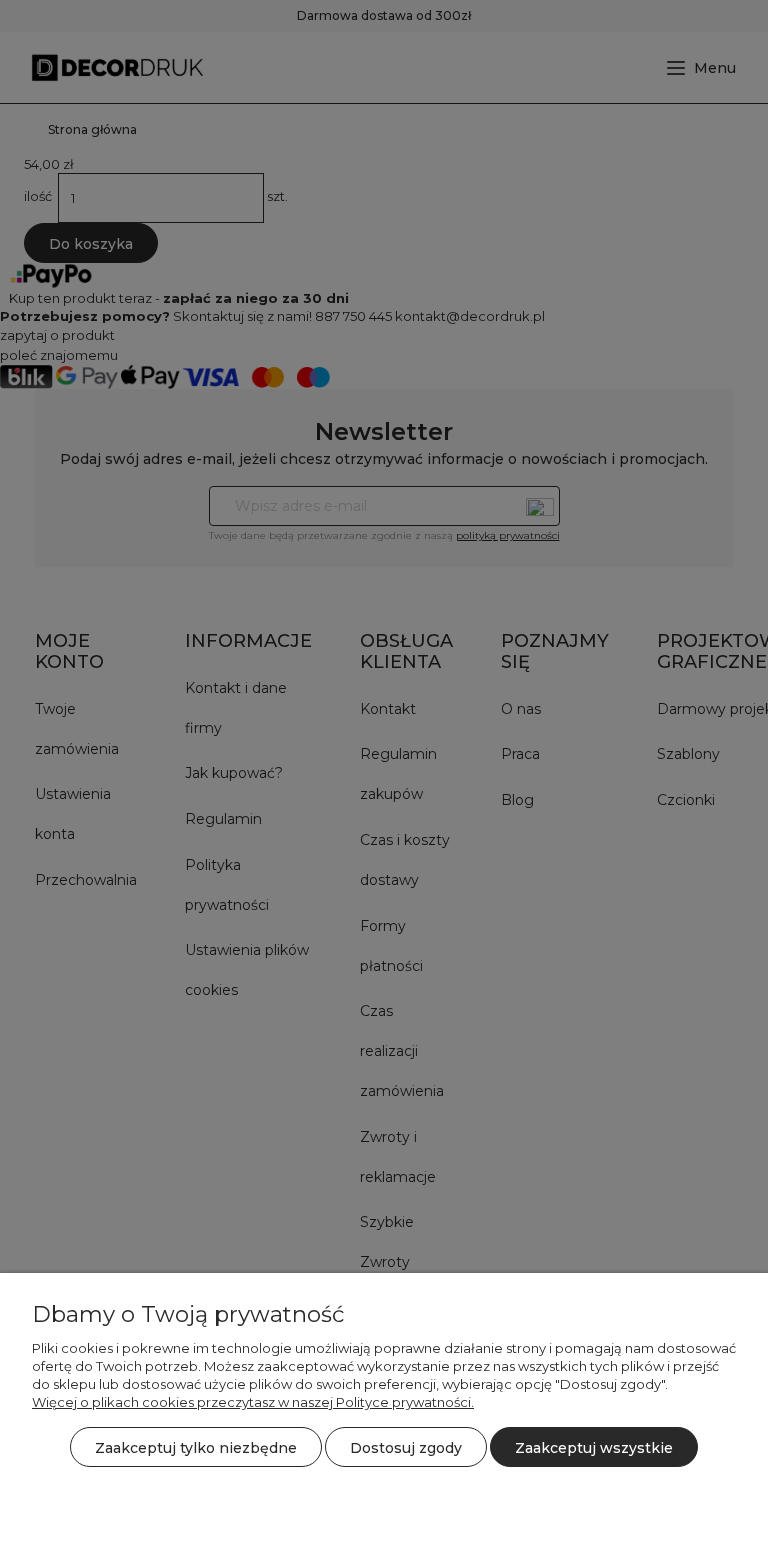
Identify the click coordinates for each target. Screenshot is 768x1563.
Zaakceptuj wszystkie (594, 1448)
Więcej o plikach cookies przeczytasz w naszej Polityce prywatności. (253, 1402)
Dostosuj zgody (406, 1448)
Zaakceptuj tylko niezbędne (196, 1448)
